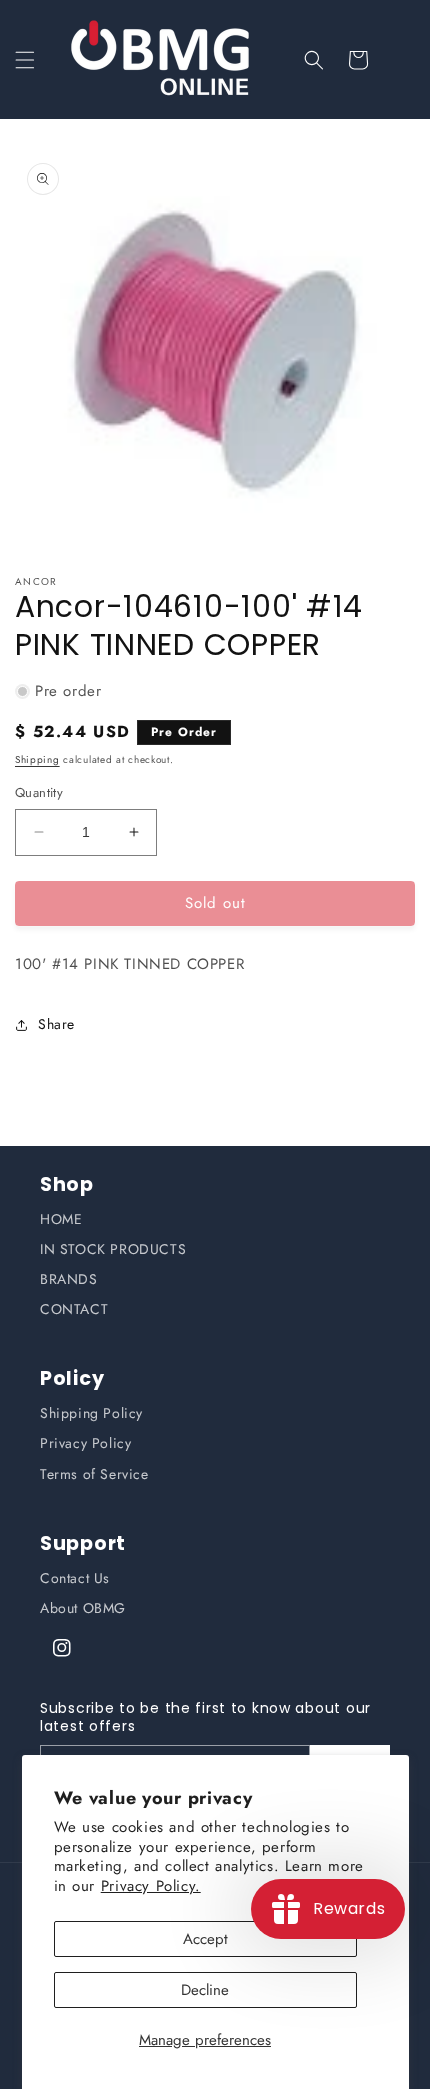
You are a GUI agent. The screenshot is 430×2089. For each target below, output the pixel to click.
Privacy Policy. (151, 1886)
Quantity (39, 792)
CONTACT (74, 1309)
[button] (25, 60)
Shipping (37, 759)
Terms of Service (94, 1474)
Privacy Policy (85, 1443)
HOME (61, 1219)
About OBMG (83, 1608)
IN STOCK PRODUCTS (113, 1249)
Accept (205, 1939)
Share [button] (56, 1024)
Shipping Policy (91, 1413)
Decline (205, 1990)
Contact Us (75, 1578)
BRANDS (69, 1279)
